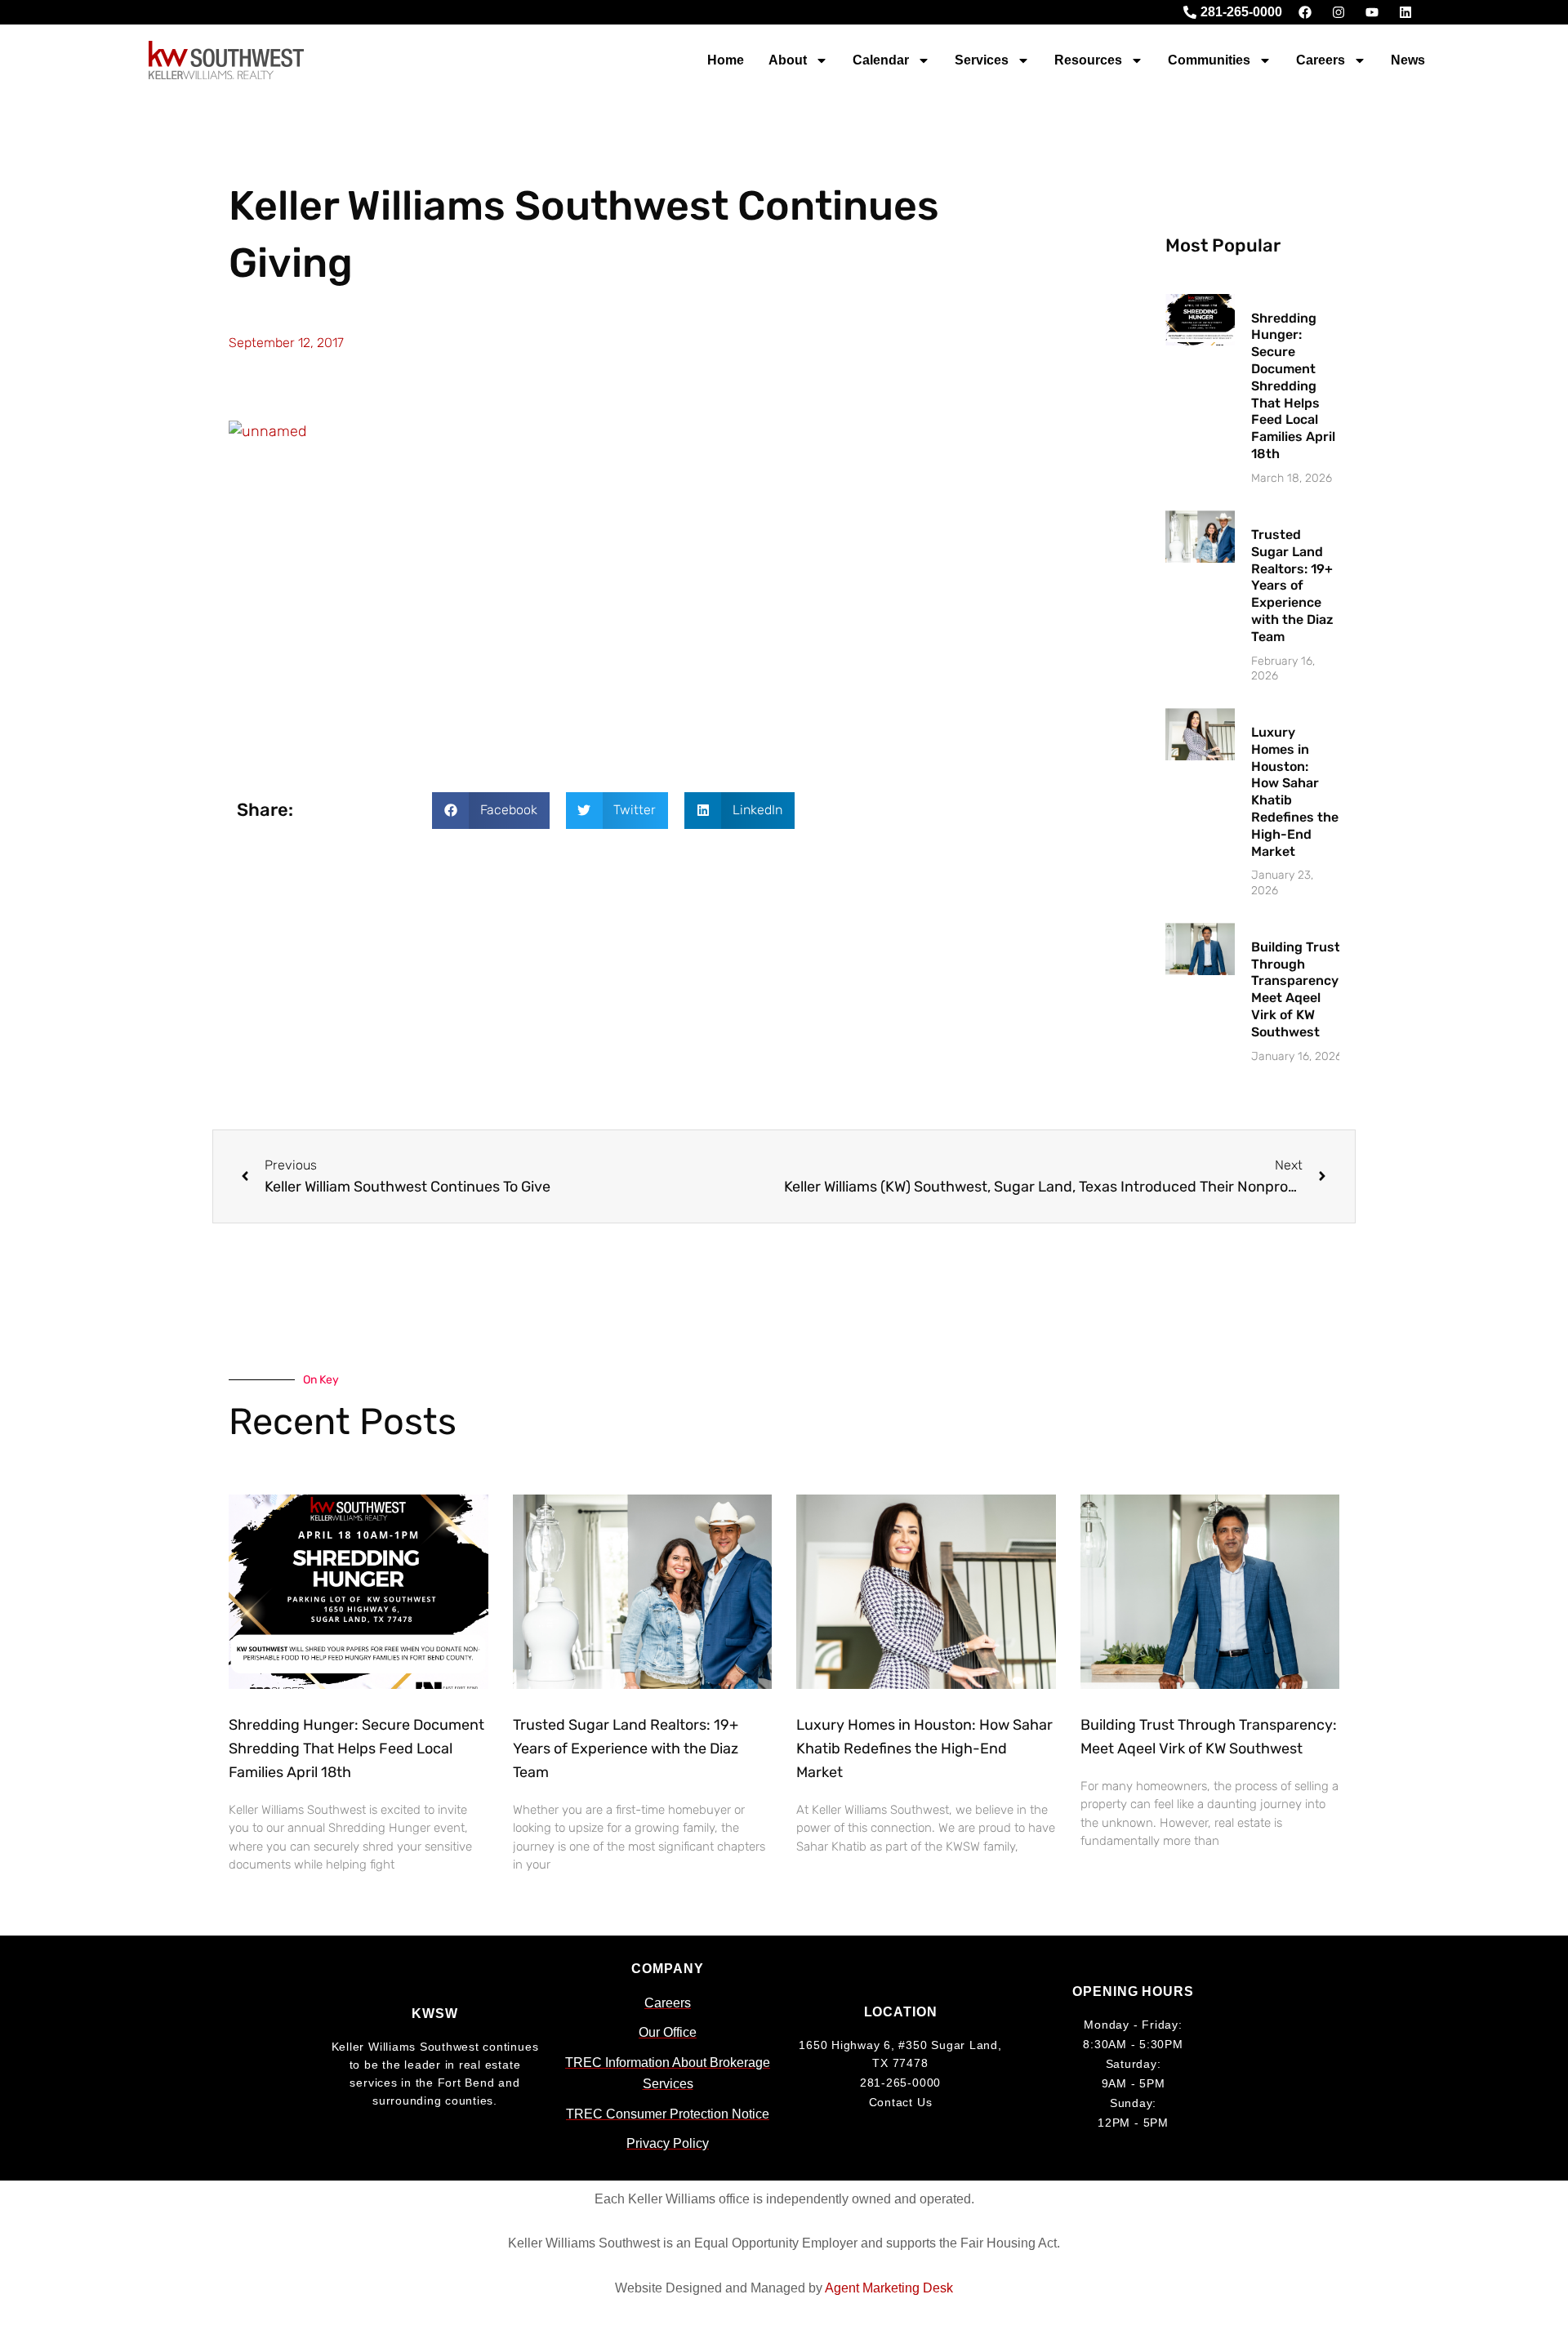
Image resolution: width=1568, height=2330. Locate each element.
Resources (1088, 60)
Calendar (881, 60)
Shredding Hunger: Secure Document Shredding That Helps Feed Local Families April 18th (1293, 386)
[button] (491, 811)
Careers (1321, 60)
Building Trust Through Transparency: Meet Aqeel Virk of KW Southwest (1296, 989)
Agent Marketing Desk (889, 2288)
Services (982, 60)
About (788, 60)
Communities (1209, 60)
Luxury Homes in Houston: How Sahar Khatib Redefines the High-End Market (924, 1749)
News (1408, 60)
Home (726, 60)
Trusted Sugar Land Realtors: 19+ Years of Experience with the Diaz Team (1292, 586)
